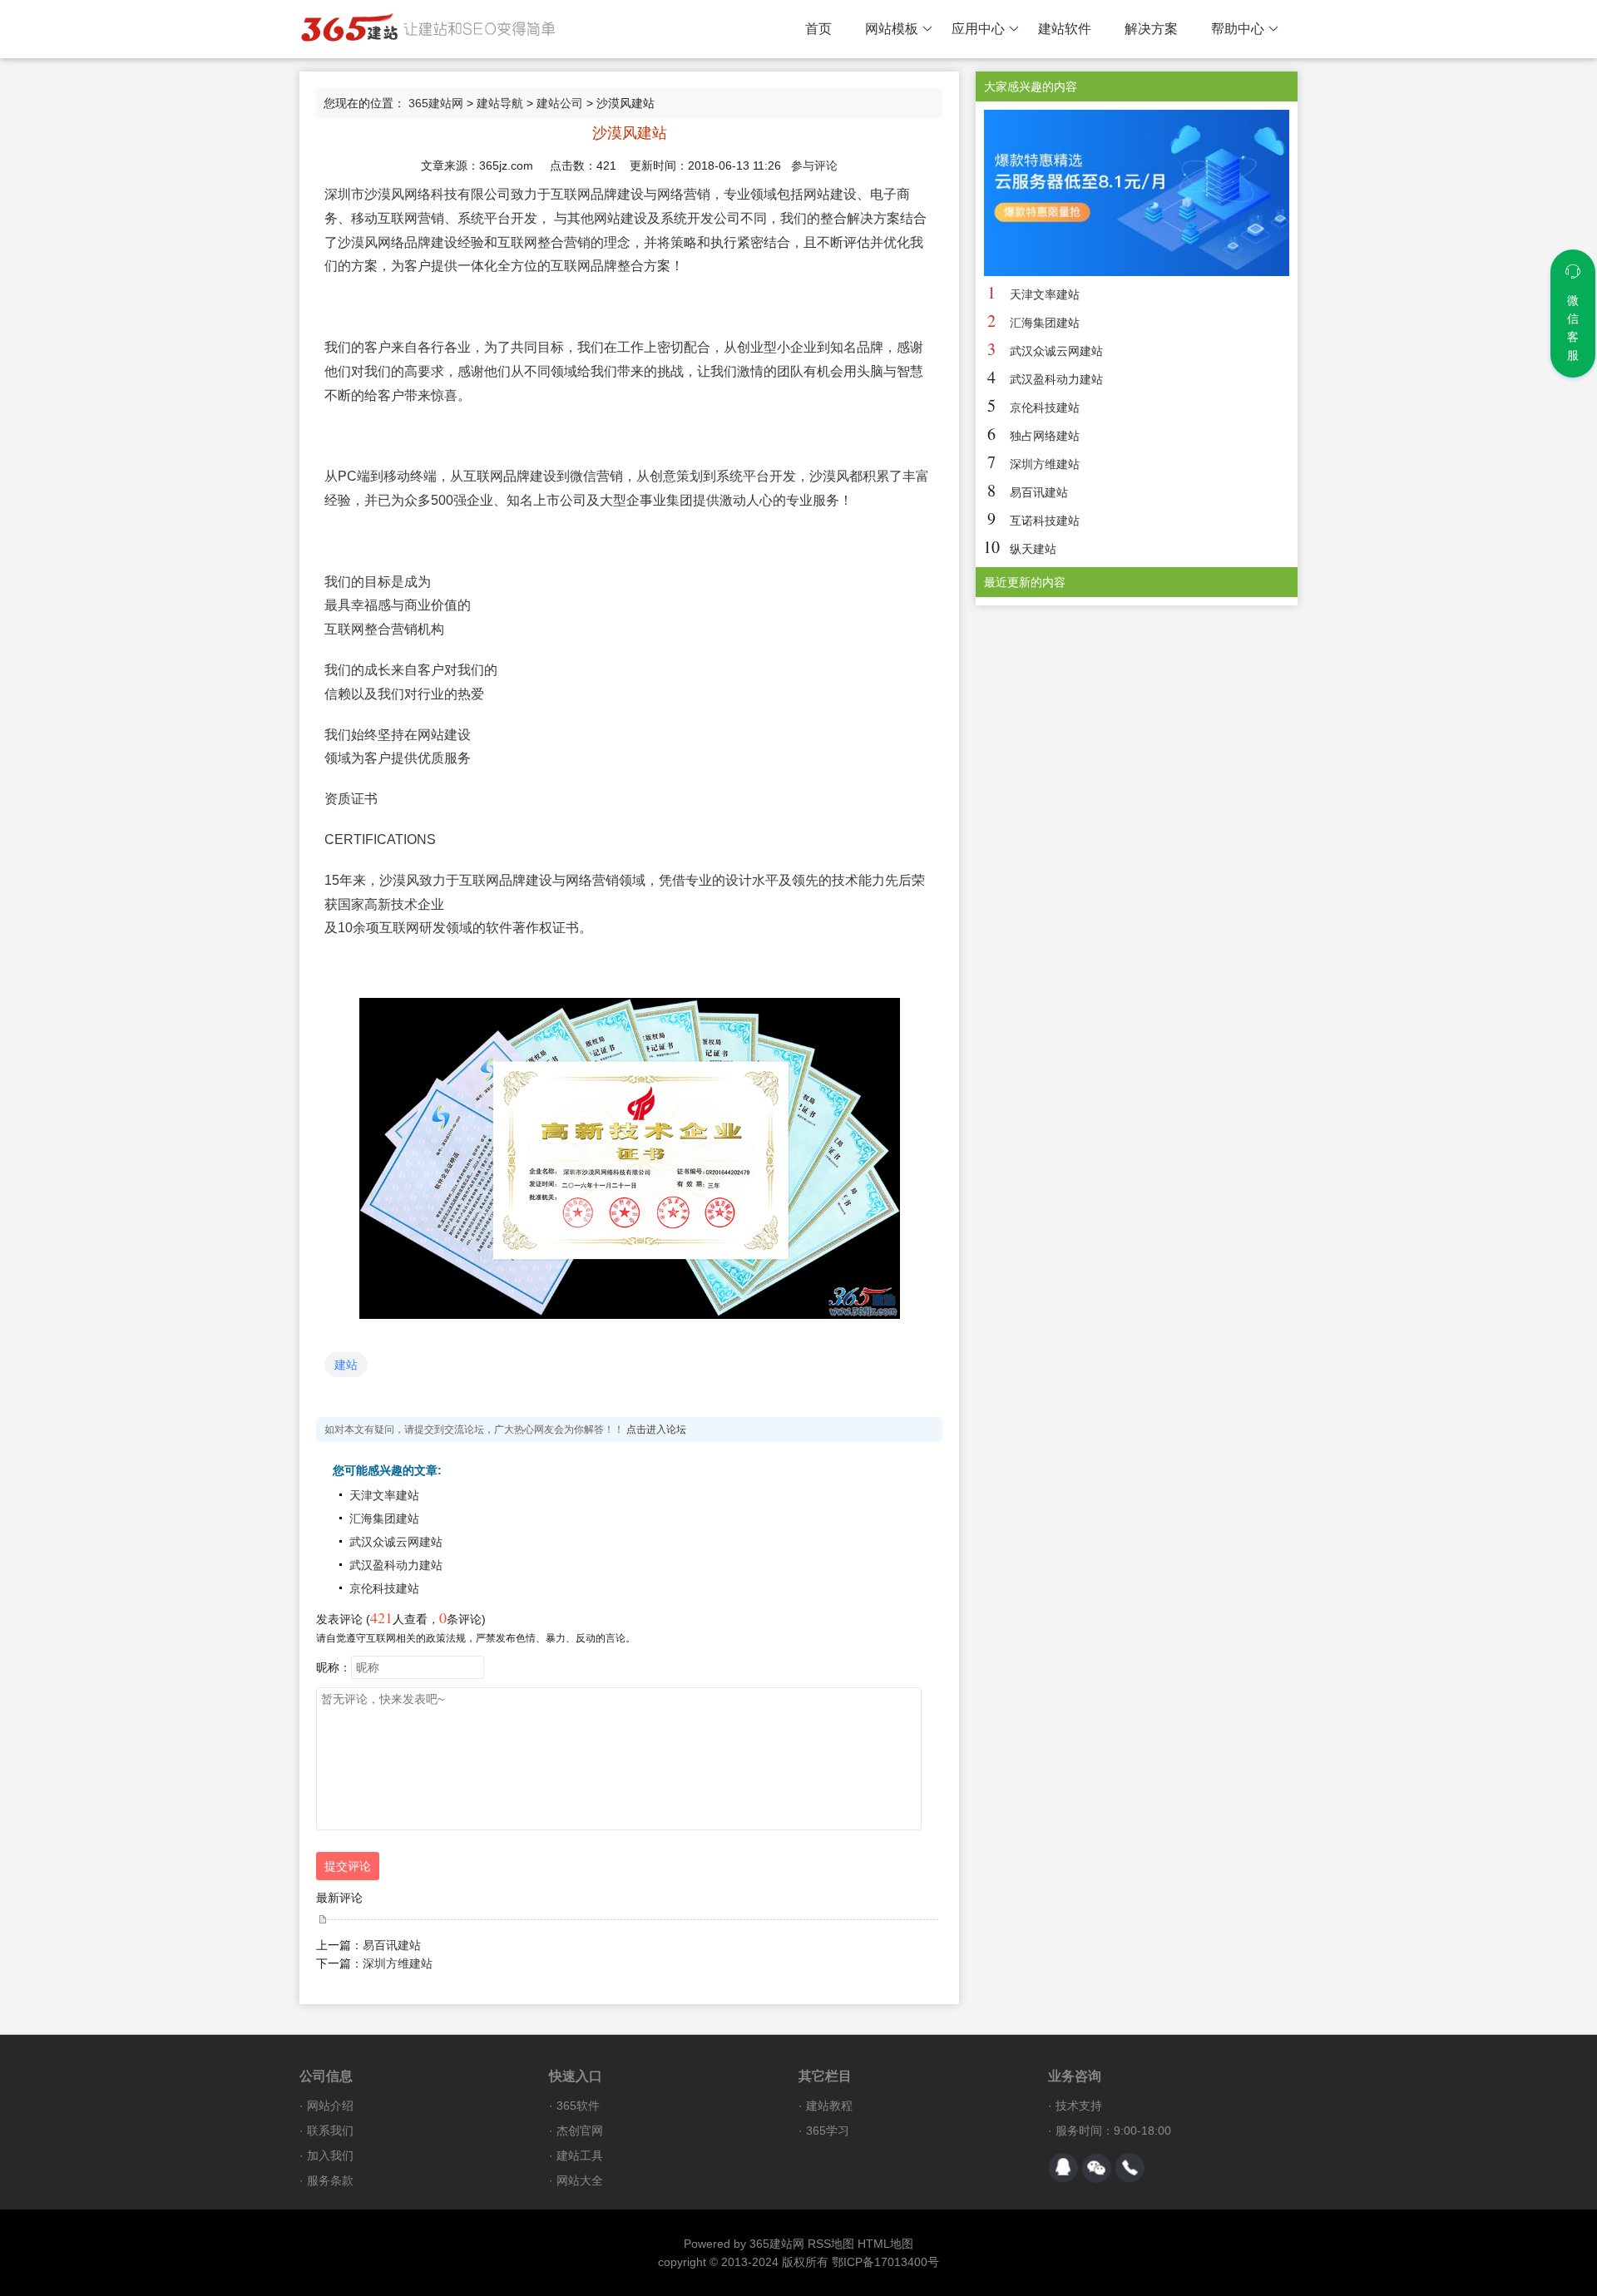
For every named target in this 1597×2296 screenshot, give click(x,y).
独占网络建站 (1045, 436)
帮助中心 (1238, 29)
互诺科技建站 (1045, 521)
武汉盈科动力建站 (396, 1565)
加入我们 (330, 2155)
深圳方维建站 (398, 1963)
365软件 (578, 2106)
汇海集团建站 (384, 1518)
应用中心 (978, 29)
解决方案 (1151, 29)
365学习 (828, 2131)
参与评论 (814, 165)
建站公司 (560, 103)
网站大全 (580, 2180)
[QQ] (1063, 2168)
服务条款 (330, 2180)
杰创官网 (580, 2131)
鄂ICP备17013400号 (885, 2262)
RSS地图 (831, 2244)
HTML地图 (885, 2244)
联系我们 (330, 2131)
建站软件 (1065, 29)
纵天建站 (1033, 549)
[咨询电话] (1130, 2168)
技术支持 (1079, 2106)
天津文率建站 (384, 1495)
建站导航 (500, 103)
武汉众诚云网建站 (396, 1542)
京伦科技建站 (384, 1588)
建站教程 (829, 2106)
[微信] (1096, 2168)
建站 (346, 1365)
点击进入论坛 (656, 1429)
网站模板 (892, 29)
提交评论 (348, 1866)
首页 (818, 29)
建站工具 (580, 2155)
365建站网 (436, 103)
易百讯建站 (392, 1945)
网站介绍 (330, 2106)
